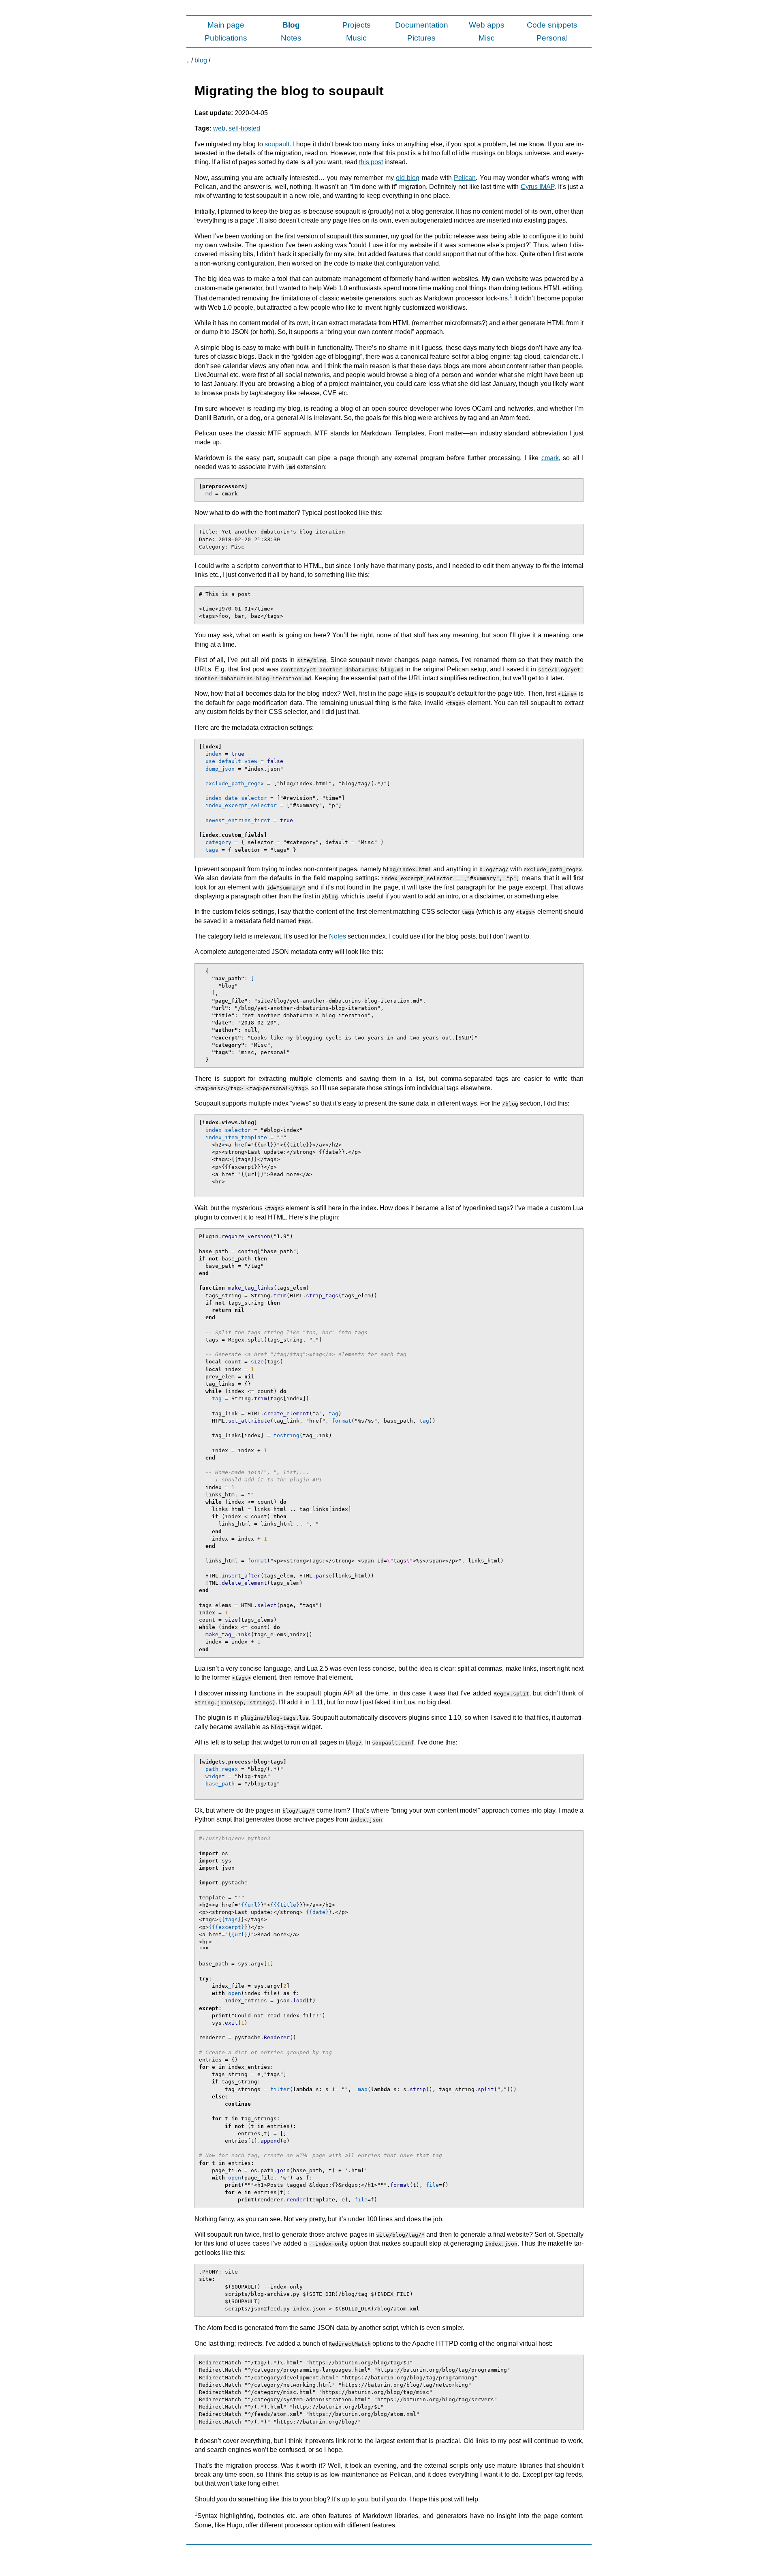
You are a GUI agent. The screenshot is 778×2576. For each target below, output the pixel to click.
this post (371, 162)
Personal (552, 38)
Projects (357, 25)
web (219, 128)
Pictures (421, 38)
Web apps (487, 25)
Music (356, 38)
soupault (277, 144)
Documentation (422, 25)
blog (201, 60)
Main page (226, 25)
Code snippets (552, 25)
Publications (226, 38)
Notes (291, 38)
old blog (408, 178)
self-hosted (244, 128)
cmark (550, 458)
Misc (487, 38)
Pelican (465, 178)
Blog (291, 25)
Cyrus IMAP (538, 187)
